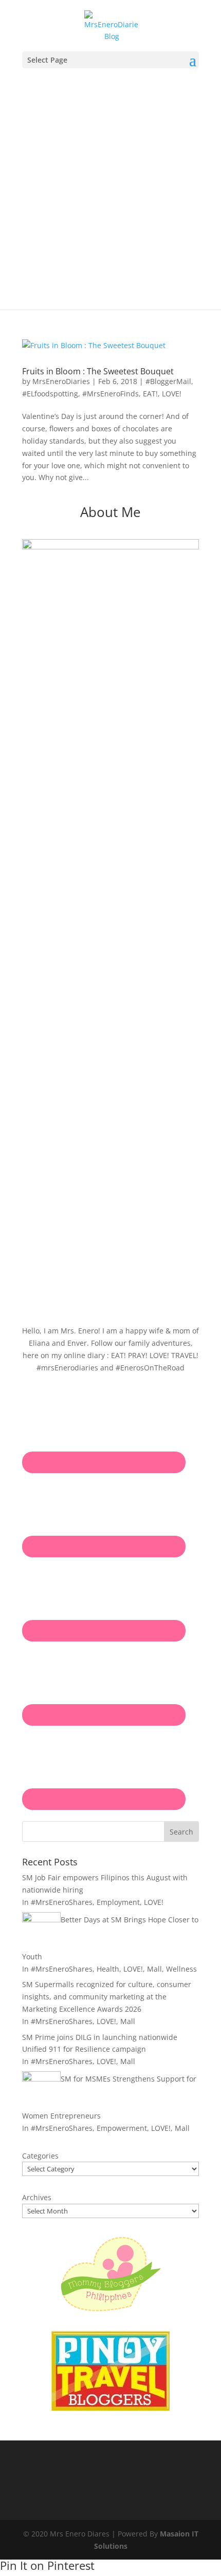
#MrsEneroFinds (110, 394)
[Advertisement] (110, 184)
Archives (37, 2197)
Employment (118, 1902)
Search (181, 1832)
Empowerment (122, 2128)
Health (108, 1969)
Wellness (181, 1969)
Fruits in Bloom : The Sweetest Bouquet (98, 371)
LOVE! (172, 394)
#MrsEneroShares (62, 1902)
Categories (40, 2156)
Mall (154, 1969)
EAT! (150, 394)
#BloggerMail (168, 381)
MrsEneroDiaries (61, 381)
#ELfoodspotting (50, 394)
